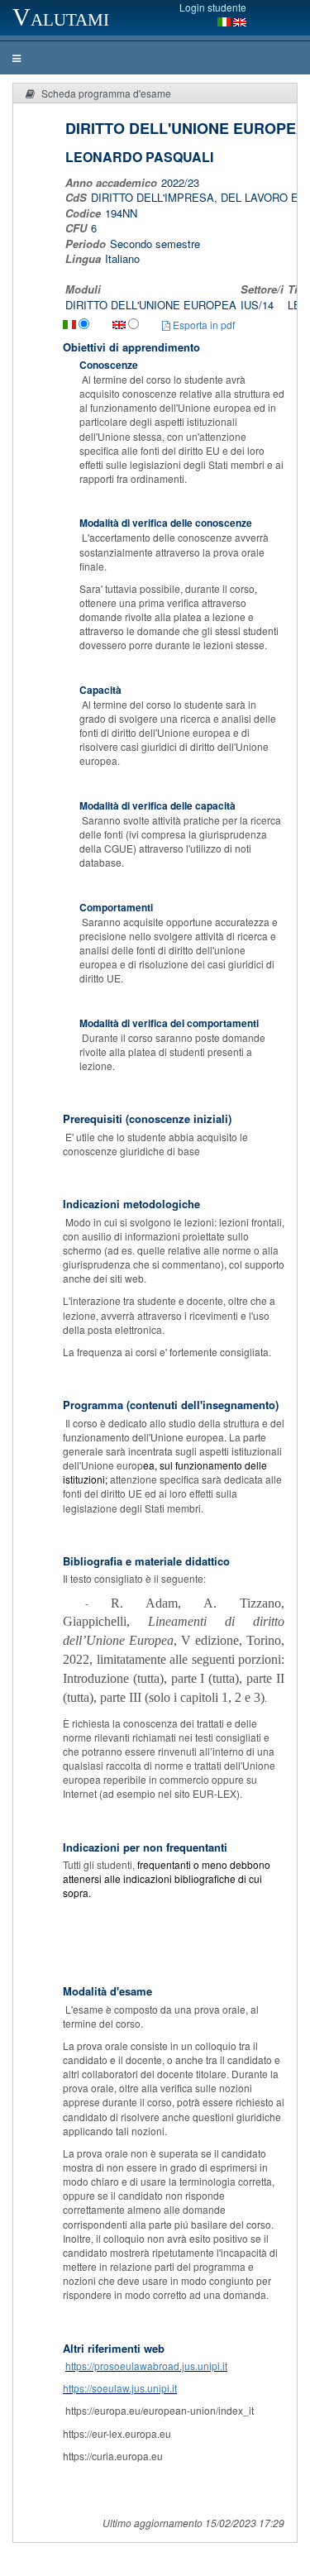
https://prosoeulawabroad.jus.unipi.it (146, 2366)
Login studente (213, 7)
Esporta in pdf (203, 325)
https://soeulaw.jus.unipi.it (120, 2388)
